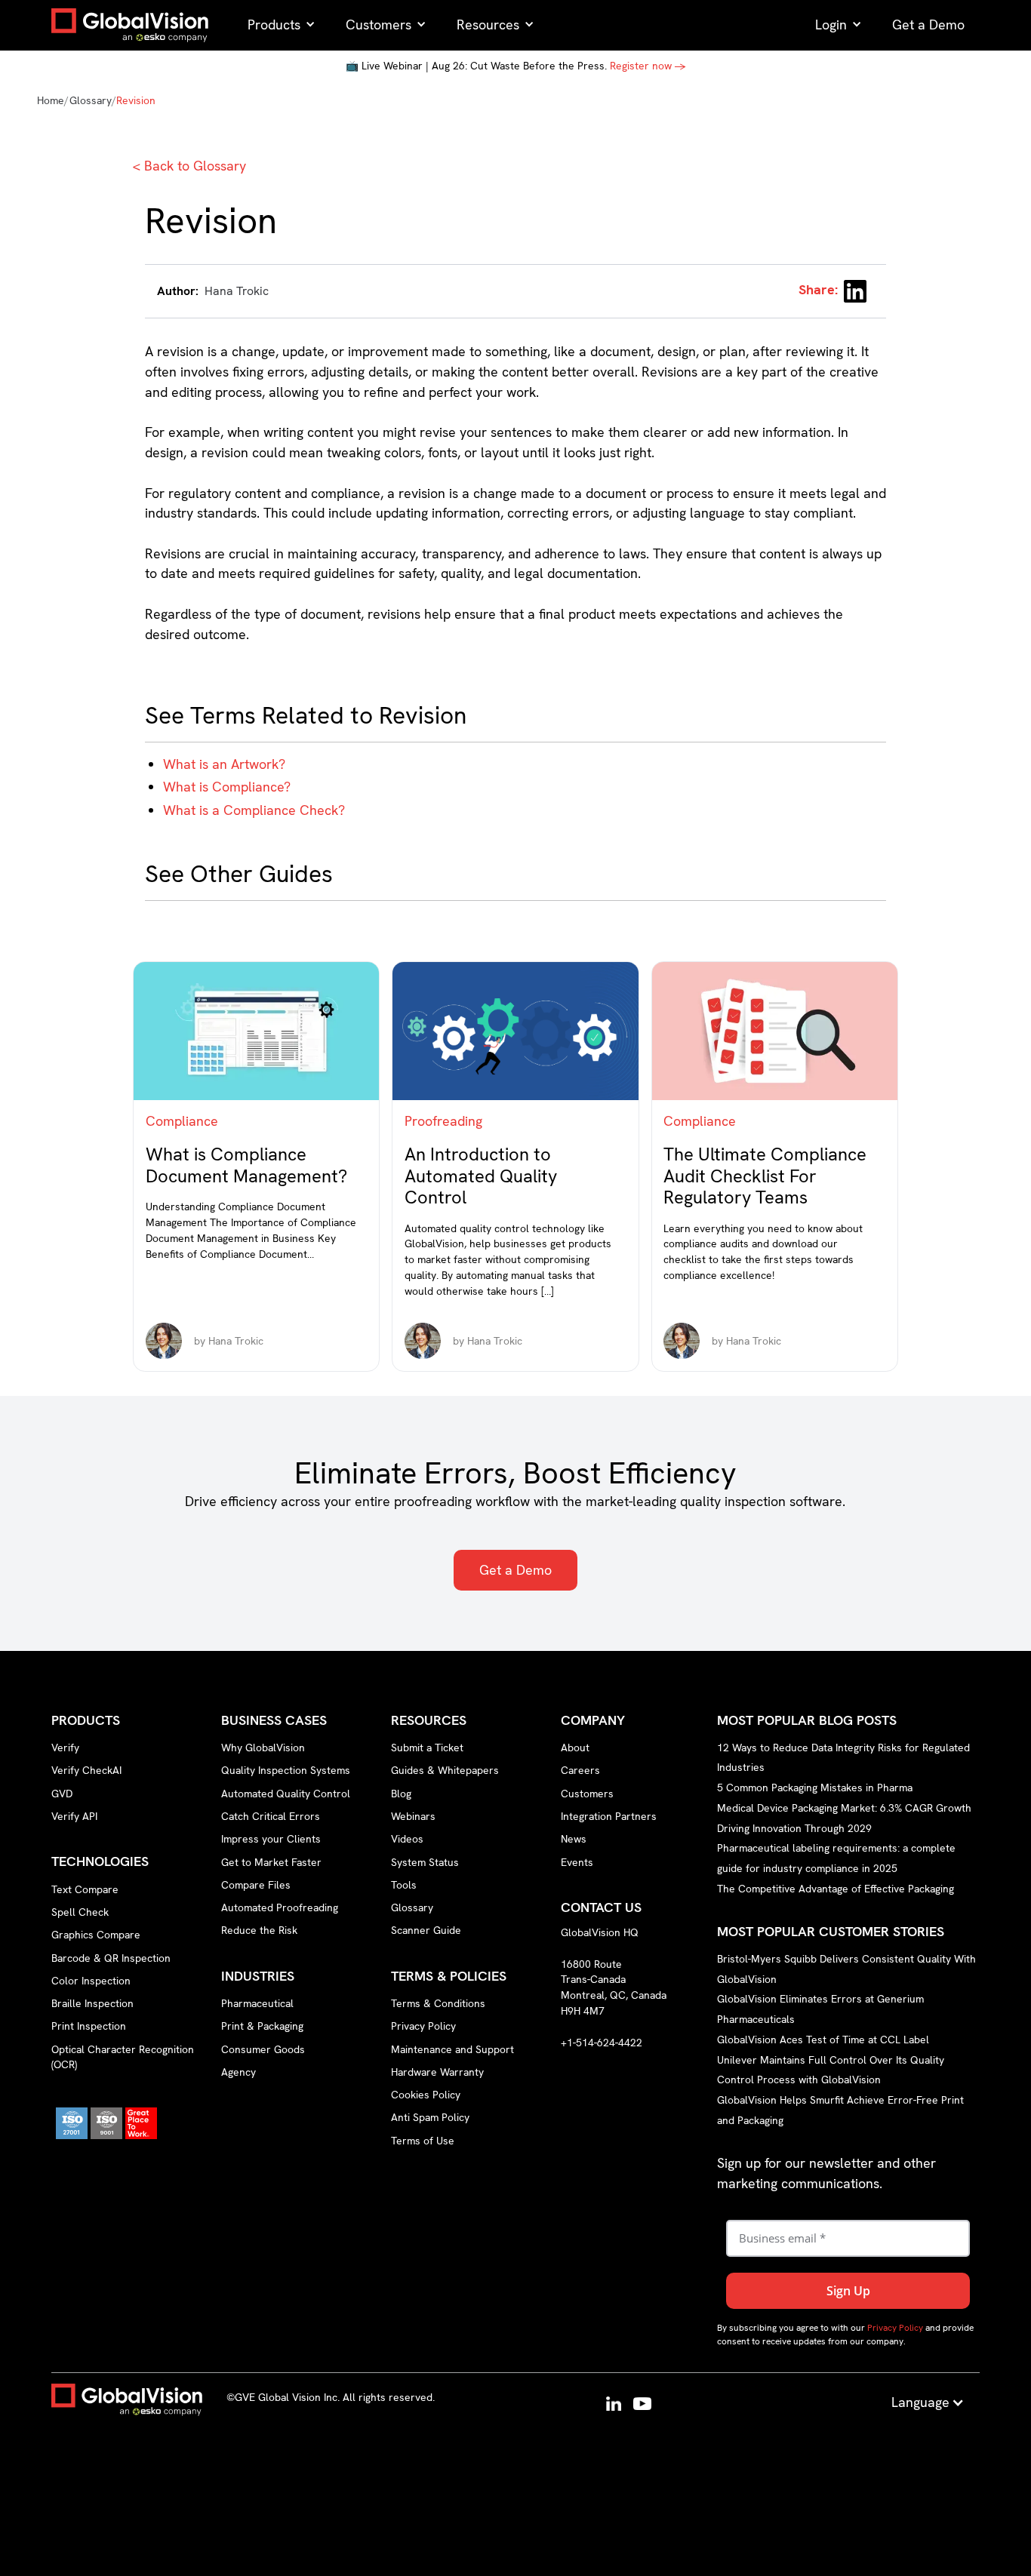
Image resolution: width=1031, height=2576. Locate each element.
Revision (136, 100)
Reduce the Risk (259, 1930)
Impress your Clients (271, 1839)
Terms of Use (423, 2141)
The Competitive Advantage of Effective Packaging (836, 1889)
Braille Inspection (92, 2003)
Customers (587, 1794)
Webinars (413, 1816)
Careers (580, 1770)
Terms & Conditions (438, 2003)
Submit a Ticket (427, 1748)
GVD (62, 1794)
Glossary (91, 100)
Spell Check (80, 1912)
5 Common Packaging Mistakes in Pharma (815, 1788)
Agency (239, 2072)
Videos (407, 1839)
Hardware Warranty (437, 2072)
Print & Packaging (262, 2026)
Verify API (74, 1816)
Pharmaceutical (257, 2003)
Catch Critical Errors (271, 1816)
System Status (425, 1862)
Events (577, 1862)
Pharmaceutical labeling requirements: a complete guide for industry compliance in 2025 (836, 1858)
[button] (282, 25)
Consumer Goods (263, 2049)
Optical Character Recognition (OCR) (123, 2057)
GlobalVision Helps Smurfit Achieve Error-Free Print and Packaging (840, 2110)
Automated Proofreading (280, 1907)
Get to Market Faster (271, 1862)
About (575, 1748)
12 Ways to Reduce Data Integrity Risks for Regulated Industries (843, 1757)
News (574, 1839)
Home (51, 100)
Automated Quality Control (286, 1794)
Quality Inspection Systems (286, 1770)
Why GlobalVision (263, 1748)
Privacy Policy (423, 2026)
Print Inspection (89, 2026)
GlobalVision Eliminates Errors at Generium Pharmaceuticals (820, 2009)
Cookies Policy (426, 2095)
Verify (65, 1748)
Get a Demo (515, 1570)
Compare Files (256, 1885)
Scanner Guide (426, 1930)
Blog (401, 1794)
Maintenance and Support (452, 2049)
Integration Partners (609, 1816)
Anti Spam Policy (430, 2117)
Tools (404, 1885)
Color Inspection (91, 1981)
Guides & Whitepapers (445, 1770)
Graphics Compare (96, 1935)
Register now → (648, 66)
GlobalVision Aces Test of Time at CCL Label (823, 2040)
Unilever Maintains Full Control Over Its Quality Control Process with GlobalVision (831, 2069)
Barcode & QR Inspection (111, 1958)
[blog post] (256, 1031)
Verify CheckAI (86, 1770)
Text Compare (85, 1889)
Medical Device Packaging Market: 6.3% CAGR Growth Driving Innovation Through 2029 (844, 1818)
